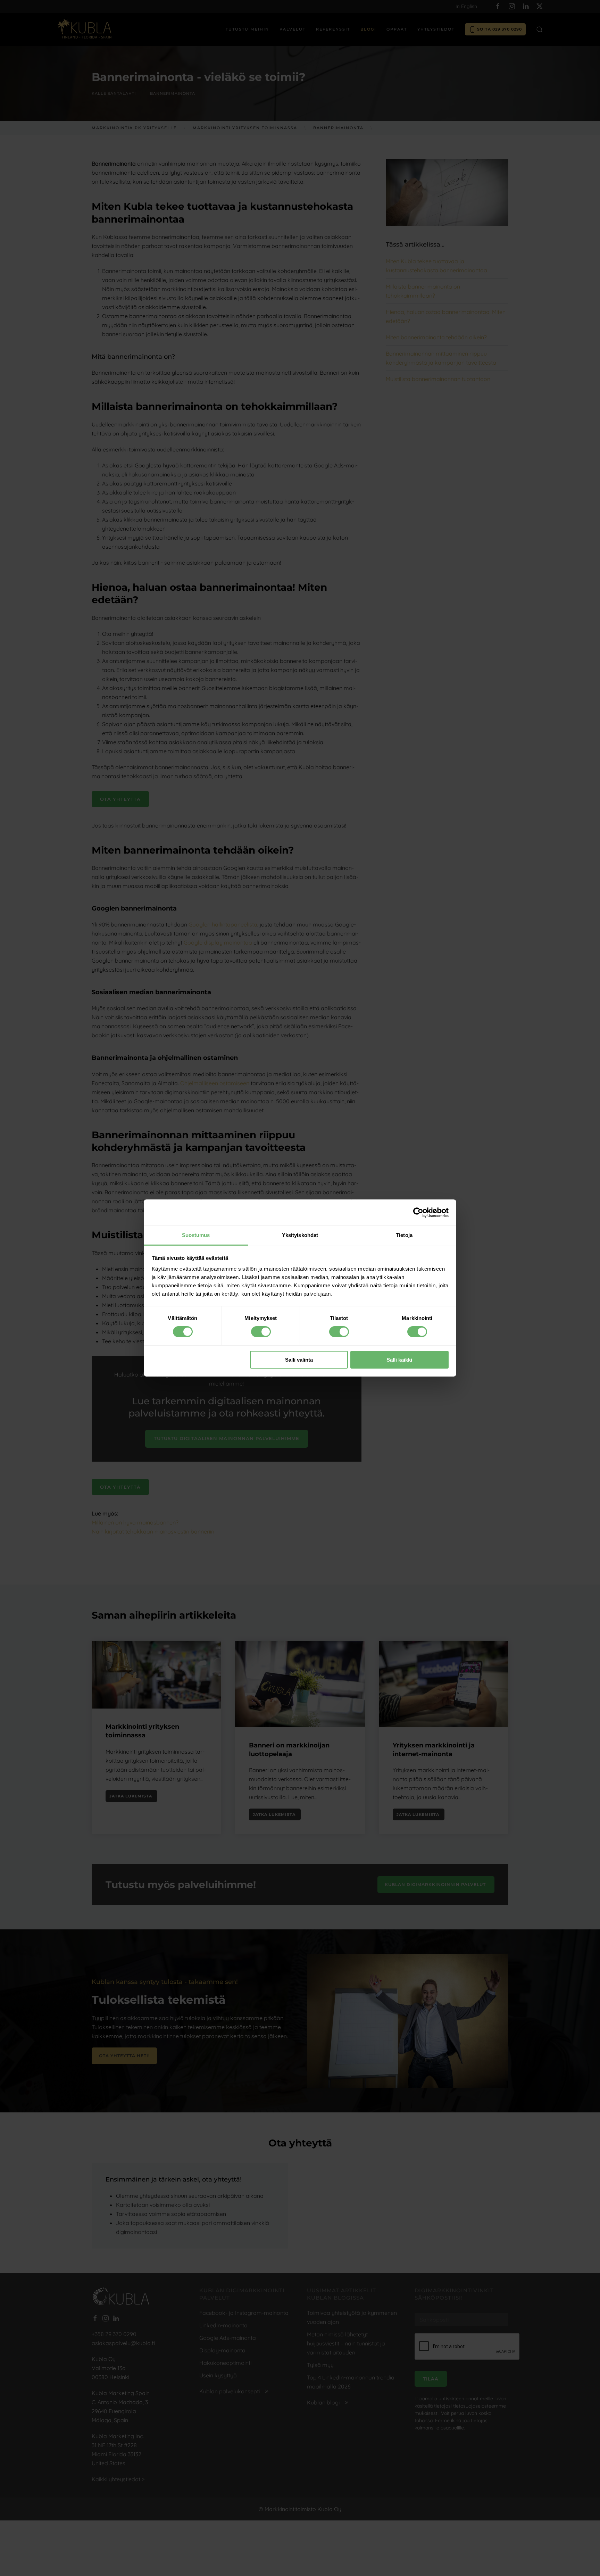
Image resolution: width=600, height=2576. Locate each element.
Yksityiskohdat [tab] (300, 1235)
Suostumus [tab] (196, 1235)
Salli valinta (299, 1360)
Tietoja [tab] (404, 1235)
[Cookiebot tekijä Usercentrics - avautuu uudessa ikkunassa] (418, 1212)
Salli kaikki (399, 1360)
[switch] (261, 1332)
